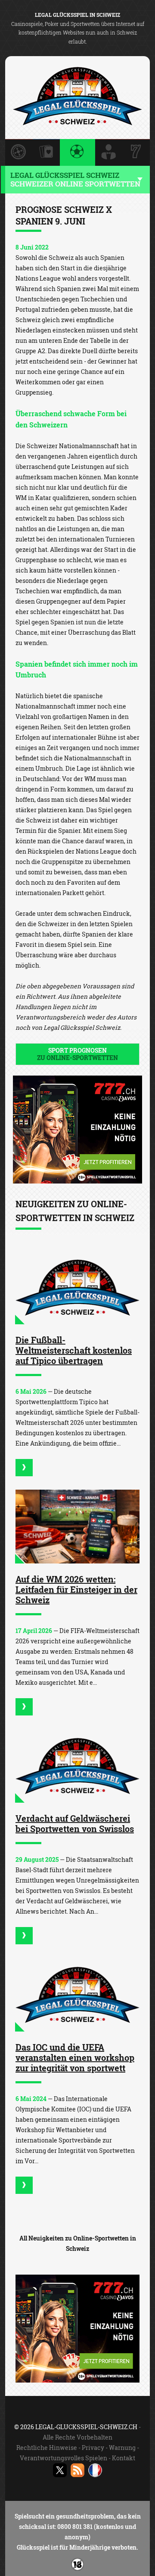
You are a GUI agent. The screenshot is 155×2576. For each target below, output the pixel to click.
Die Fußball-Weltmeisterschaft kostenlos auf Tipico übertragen (74, 1350)
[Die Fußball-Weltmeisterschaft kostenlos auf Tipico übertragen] (77, 1287)
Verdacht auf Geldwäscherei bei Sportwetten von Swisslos (75, 1823)
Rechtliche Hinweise (47, 2448)
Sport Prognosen (77, 1054)
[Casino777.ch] (77, 1181)
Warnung (122, 2448)
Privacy (93, 2448)
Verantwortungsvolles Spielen (64, 2458)
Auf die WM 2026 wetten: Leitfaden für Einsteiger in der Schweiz (76, 1589)
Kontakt (124, 2458)
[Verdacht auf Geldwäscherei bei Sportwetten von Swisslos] (77, 1766)
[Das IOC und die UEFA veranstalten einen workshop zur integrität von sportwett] (77, 1995)
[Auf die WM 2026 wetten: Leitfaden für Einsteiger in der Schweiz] (77, 1527)
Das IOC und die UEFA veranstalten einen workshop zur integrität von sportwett (75, 2057)
